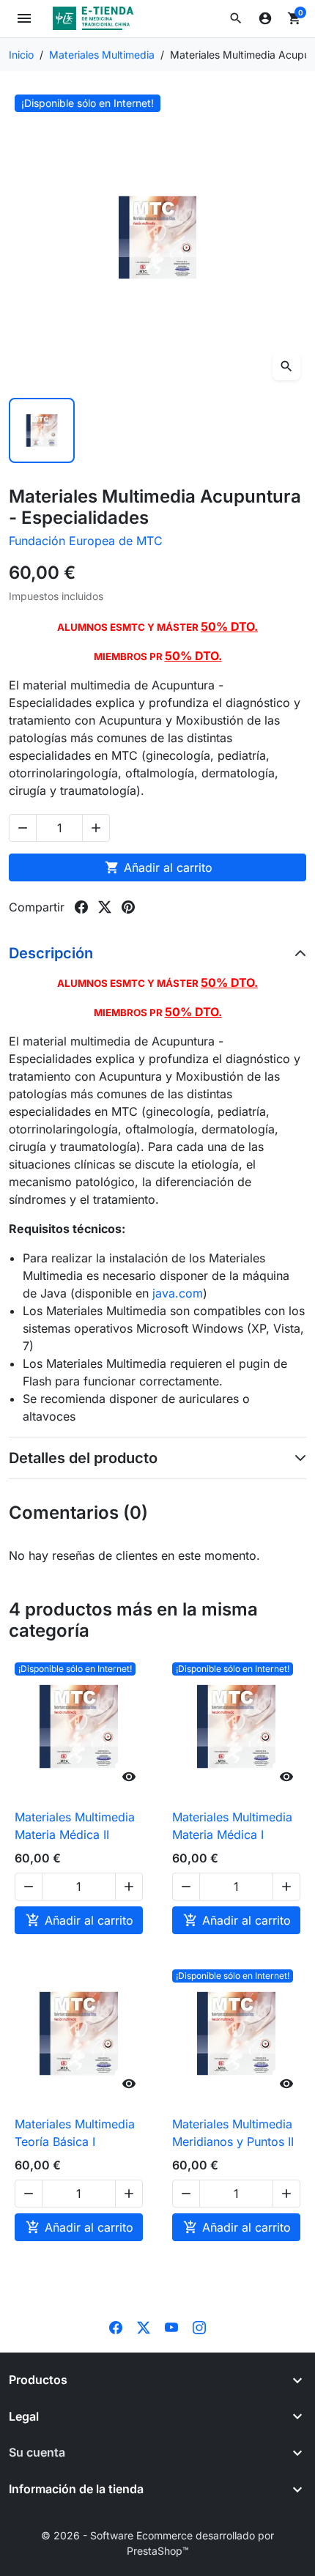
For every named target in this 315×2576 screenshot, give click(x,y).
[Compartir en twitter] (105, 907)
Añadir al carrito (159, 867)
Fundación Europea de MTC (86, 541)
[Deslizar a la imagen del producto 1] (42, 431)
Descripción (51, 953)
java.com (178, 1293)
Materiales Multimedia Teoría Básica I (75, 2133)
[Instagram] (199, 2326)
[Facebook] (116, 2326)
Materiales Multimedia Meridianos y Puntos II (233, 2133)
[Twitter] (144, 2326)
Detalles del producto (83, 1458)
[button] (236, 18)
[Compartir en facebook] (81, 907)
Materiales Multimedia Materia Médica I (232, 1826)
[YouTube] (171, 2326)
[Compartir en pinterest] (128, 907)
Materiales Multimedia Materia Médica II (75, 1826)
